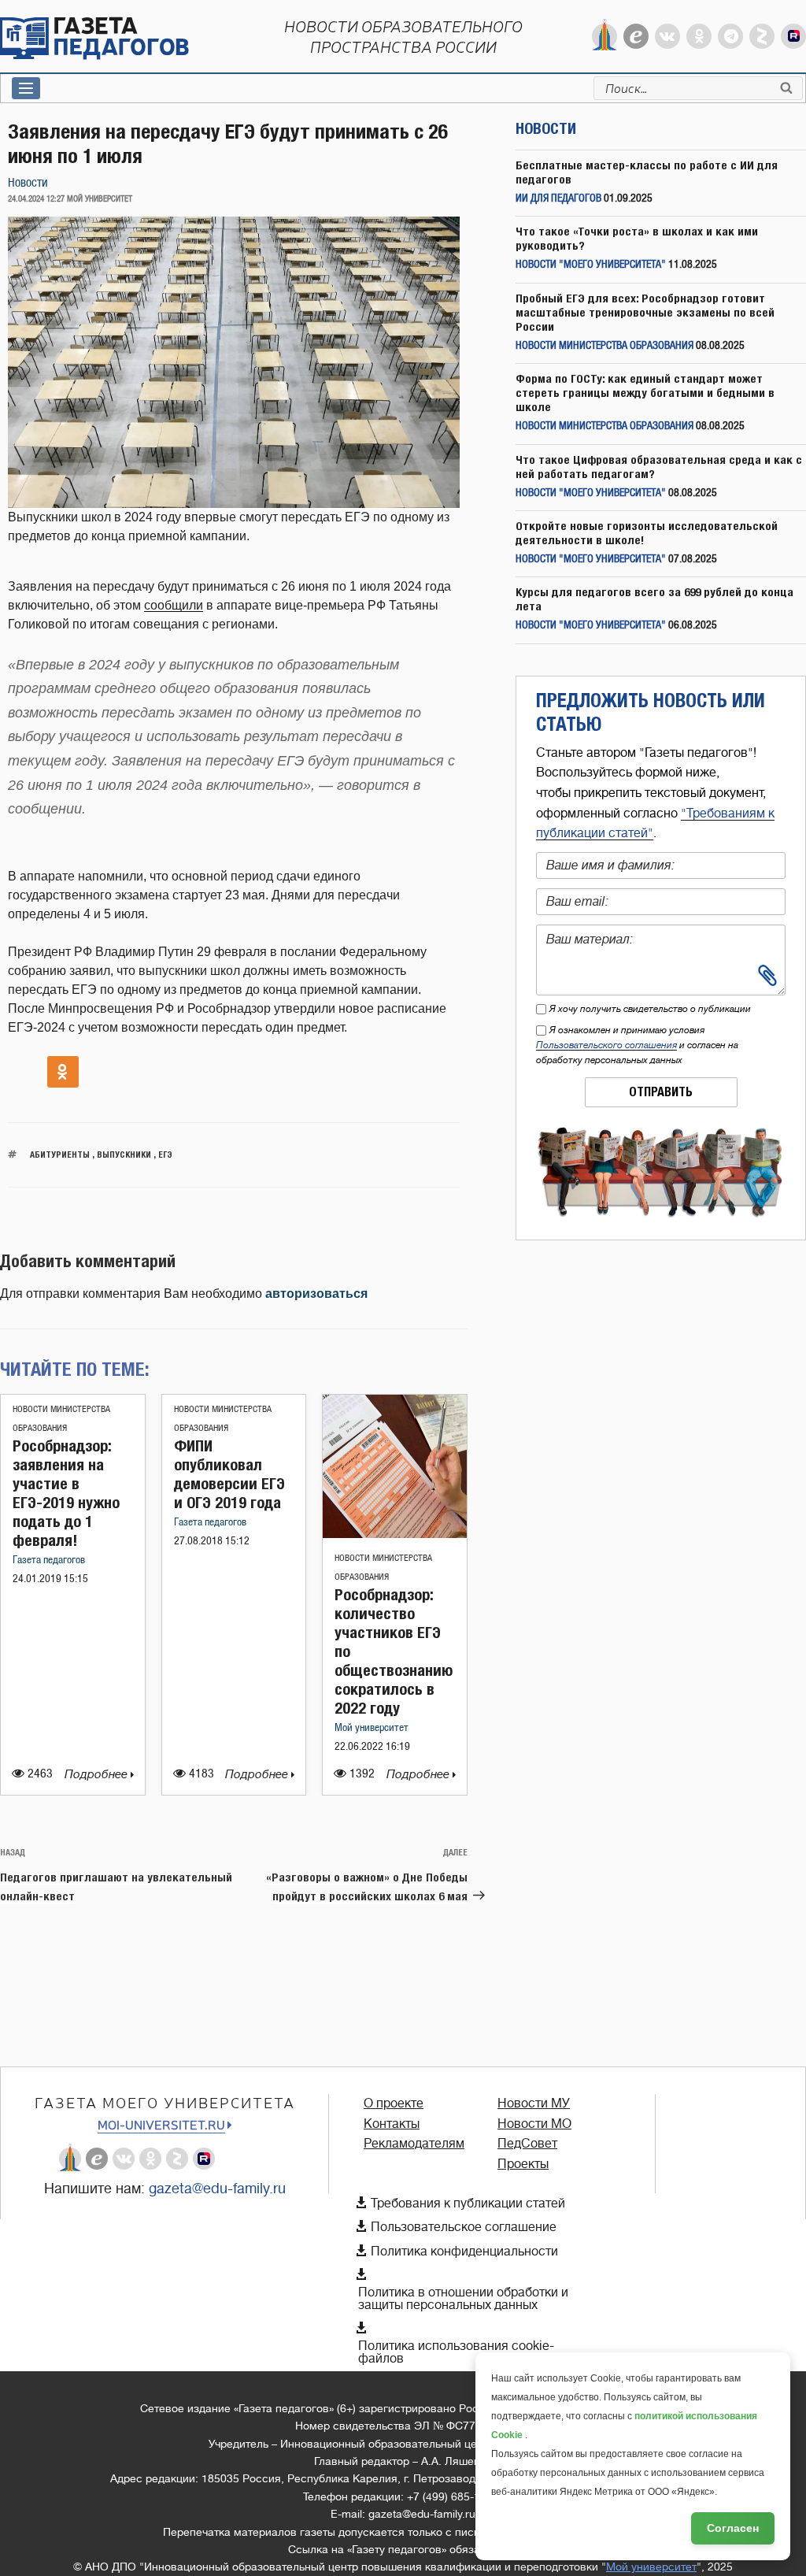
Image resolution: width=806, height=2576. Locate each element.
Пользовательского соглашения (606, 1045)
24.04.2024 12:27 (36, 199)
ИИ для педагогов (558, 199)
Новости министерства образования (604, 346)
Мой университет (372, 1728)
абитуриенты (60, 1154)
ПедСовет (527, 2144)
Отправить (661, 1092)
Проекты (523, 2164)
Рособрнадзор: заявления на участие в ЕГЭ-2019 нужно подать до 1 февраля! (66, 1493)
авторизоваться (316, 1294)
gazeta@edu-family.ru (217, 2189)
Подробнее (98, 1775)
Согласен (733, 2528)
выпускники (124, 1154)
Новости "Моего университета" (591, 265)
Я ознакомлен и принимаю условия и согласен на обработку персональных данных (637, 1045)
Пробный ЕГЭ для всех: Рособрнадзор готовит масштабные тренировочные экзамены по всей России (645, 312)
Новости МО (534, 2124)
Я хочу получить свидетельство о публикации (650, 1009)
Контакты (392, 2124)
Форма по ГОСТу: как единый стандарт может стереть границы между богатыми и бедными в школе (645, 393)
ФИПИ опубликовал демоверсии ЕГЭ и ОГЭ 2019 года (229, 1474)
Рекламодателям (414, 2144)
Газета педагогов (49, 1560)
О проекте (394, 2103)
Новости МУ (534, 2103)
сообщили (174, 605)
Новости (28, 183)
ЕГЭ (165, 1154)
